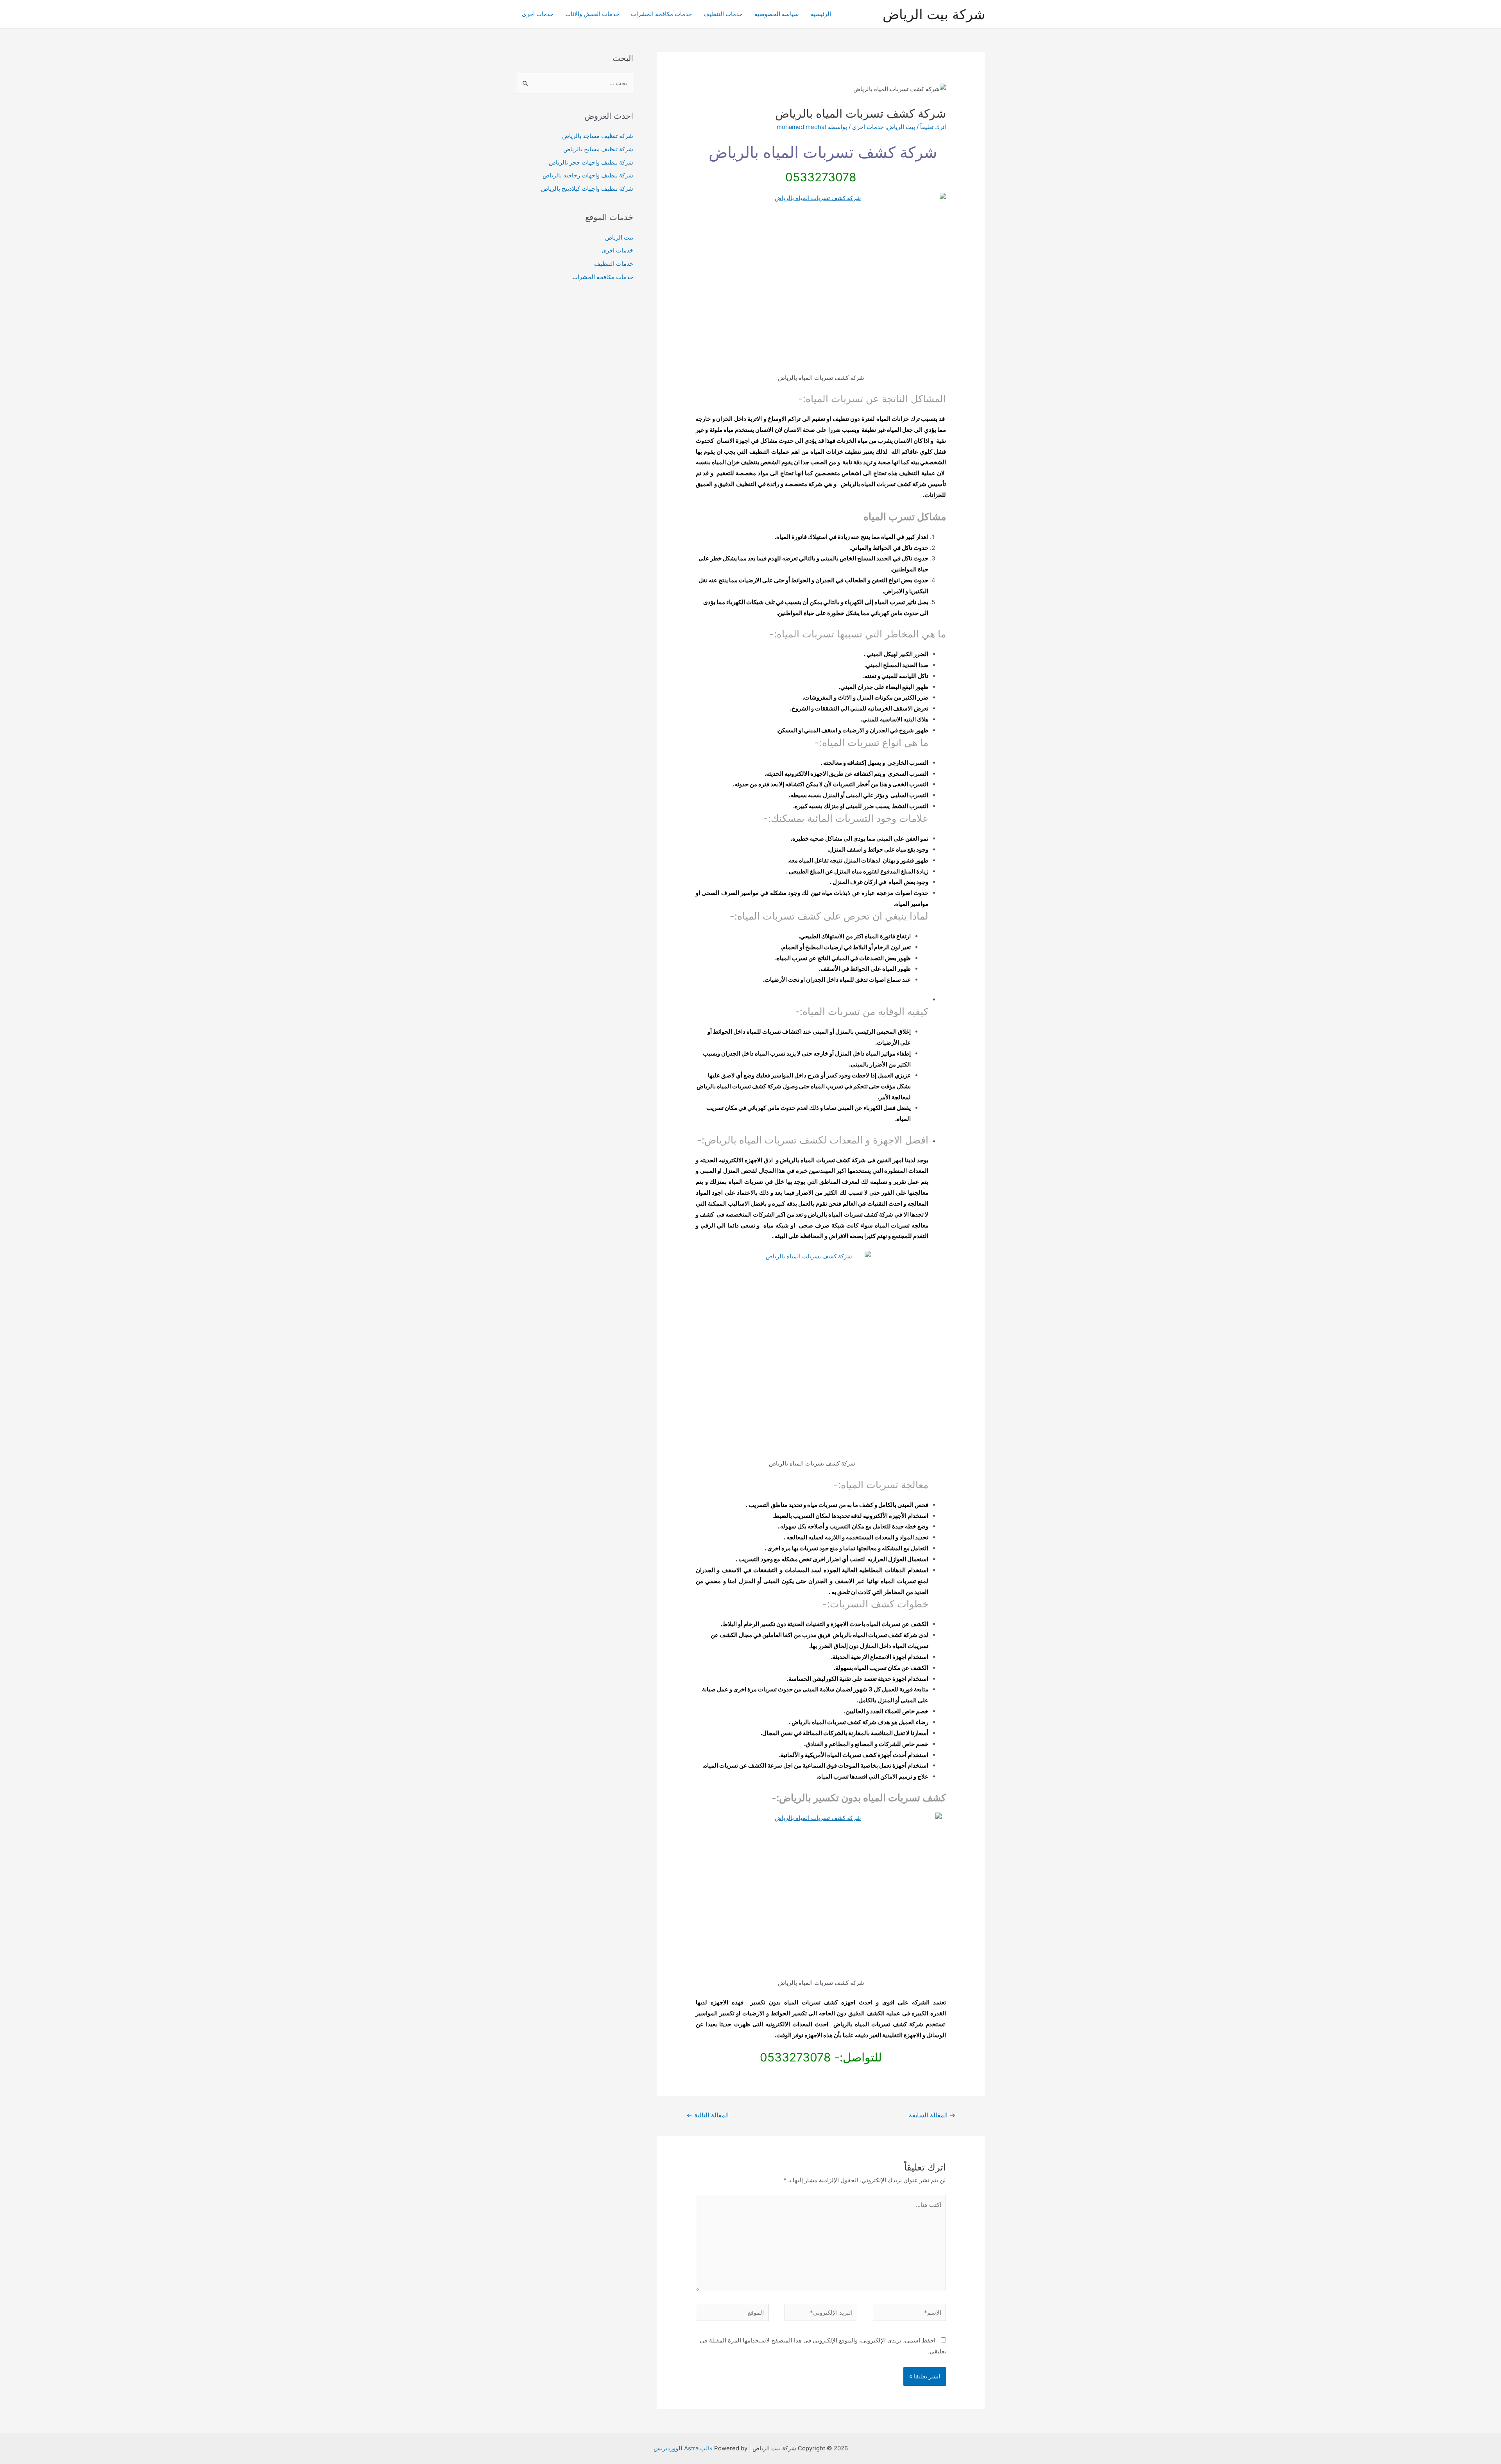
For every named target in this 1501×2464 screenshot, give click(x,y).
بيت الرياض (901, 127)
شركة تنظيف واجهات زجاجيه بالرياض (588, 175)
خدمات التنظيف (723, 14)
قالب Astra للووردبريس (683, 2448)
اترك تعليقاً (933, 127)
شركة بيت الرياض (934, 14)
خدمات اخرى (538, 14)
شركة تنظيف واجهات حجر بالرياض (591, 162)
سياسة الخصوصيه (777, 14)
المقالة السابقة (932, 2115)
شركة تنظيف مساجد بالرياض (598, 136)
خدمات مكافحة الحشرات (661, 14)
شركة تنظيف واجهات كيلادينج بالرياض (587, 189)
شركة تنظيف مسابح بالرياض (598, 149)
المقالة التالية (708, 2115)
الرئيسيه (821, 14)
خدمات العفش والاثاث (592, 14)
